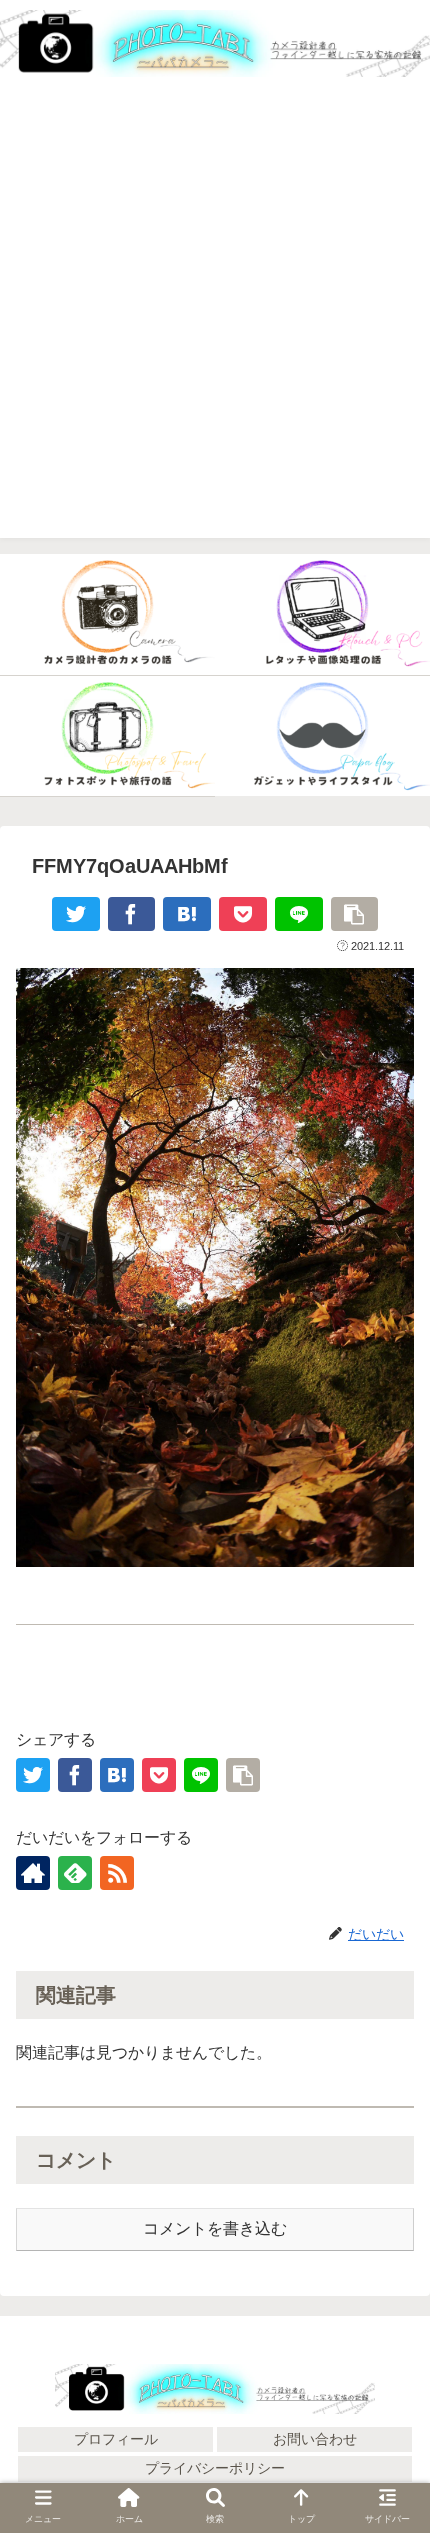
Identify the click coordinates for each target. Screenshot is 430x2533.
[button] (388, 2272)
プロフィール (116, 2439)
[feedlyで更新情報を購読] (75, 1873)
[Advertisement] (215, 323)
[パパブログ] (322, 737)
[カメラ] (107, 615)
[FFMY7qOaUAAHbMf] (187, 914)
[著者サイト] (33, 1873)
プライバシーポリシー (215, 2468)
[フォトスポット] (107, 737)
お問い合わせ (315, 2439)
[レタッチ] (322, 615)
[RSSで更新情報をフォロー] (117, 1873)
